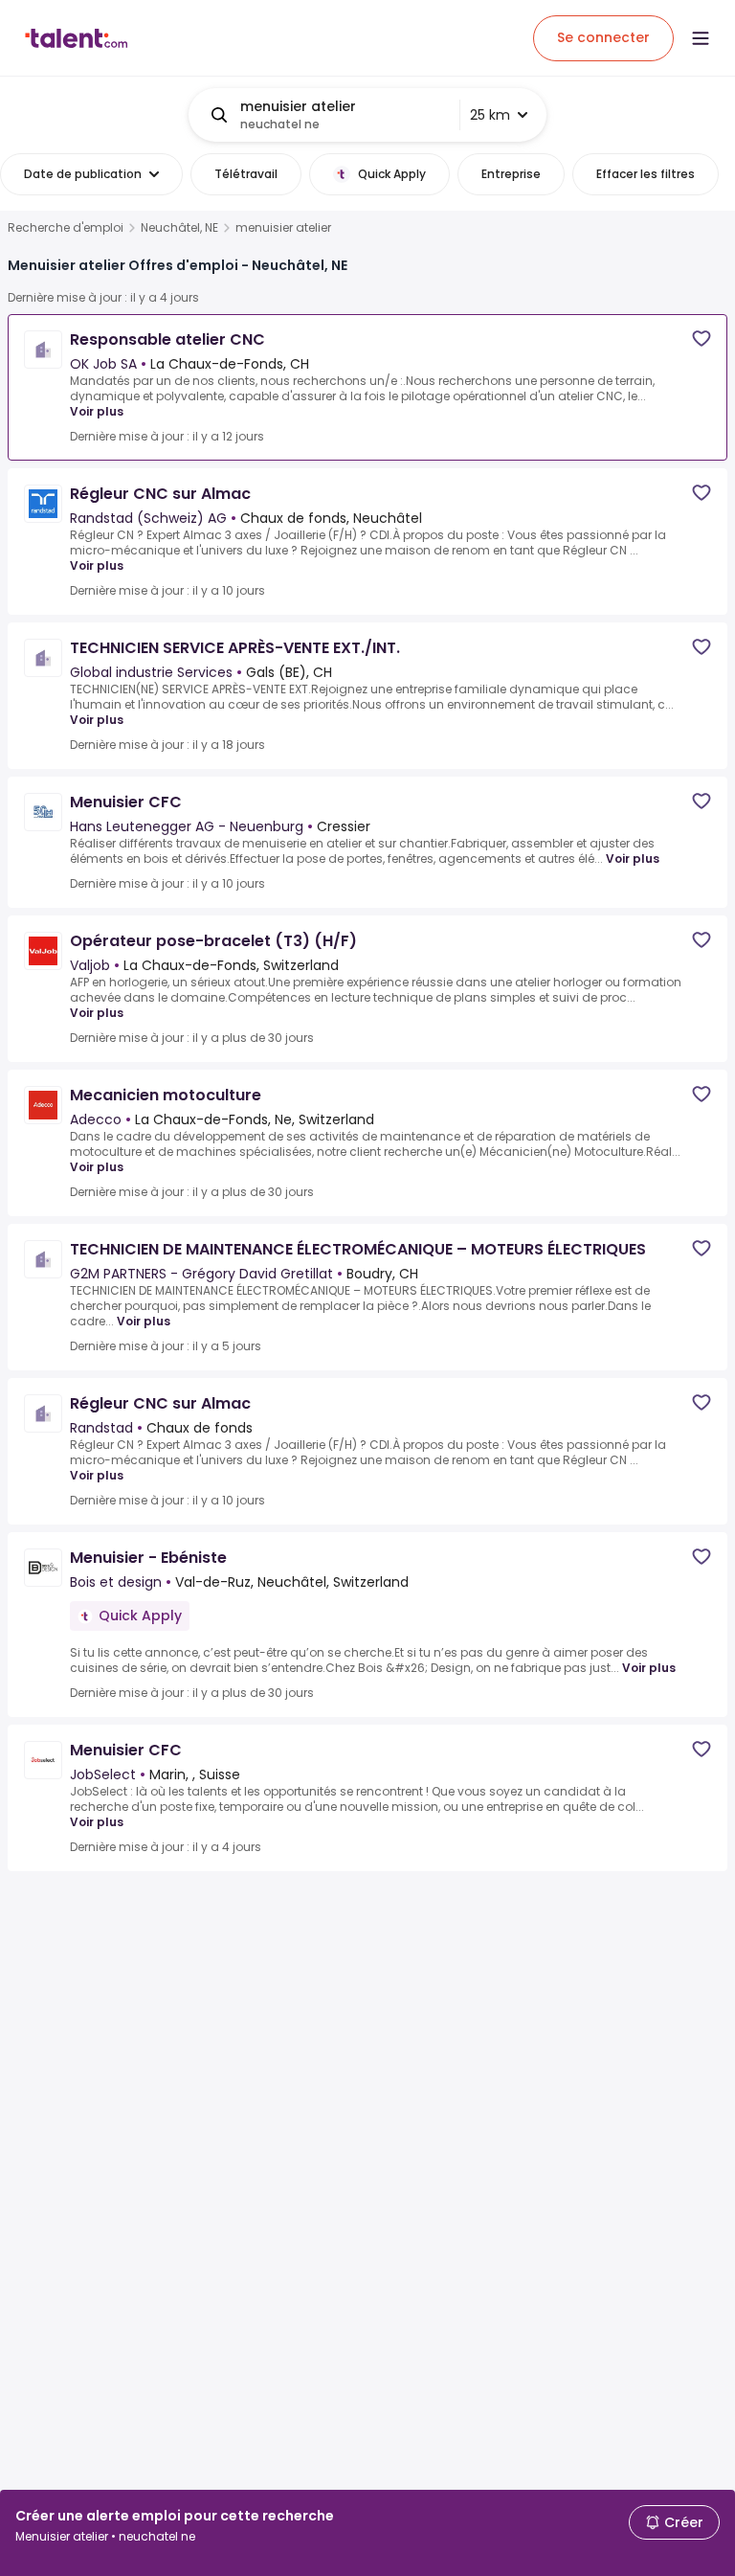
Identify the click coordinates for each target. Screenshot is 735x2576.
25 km (490, 115)
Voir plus (97, 411)
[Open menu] (701, 38)
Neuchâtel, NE (179, 228)
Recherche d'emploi (66, 228)
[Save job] (702, 339)
